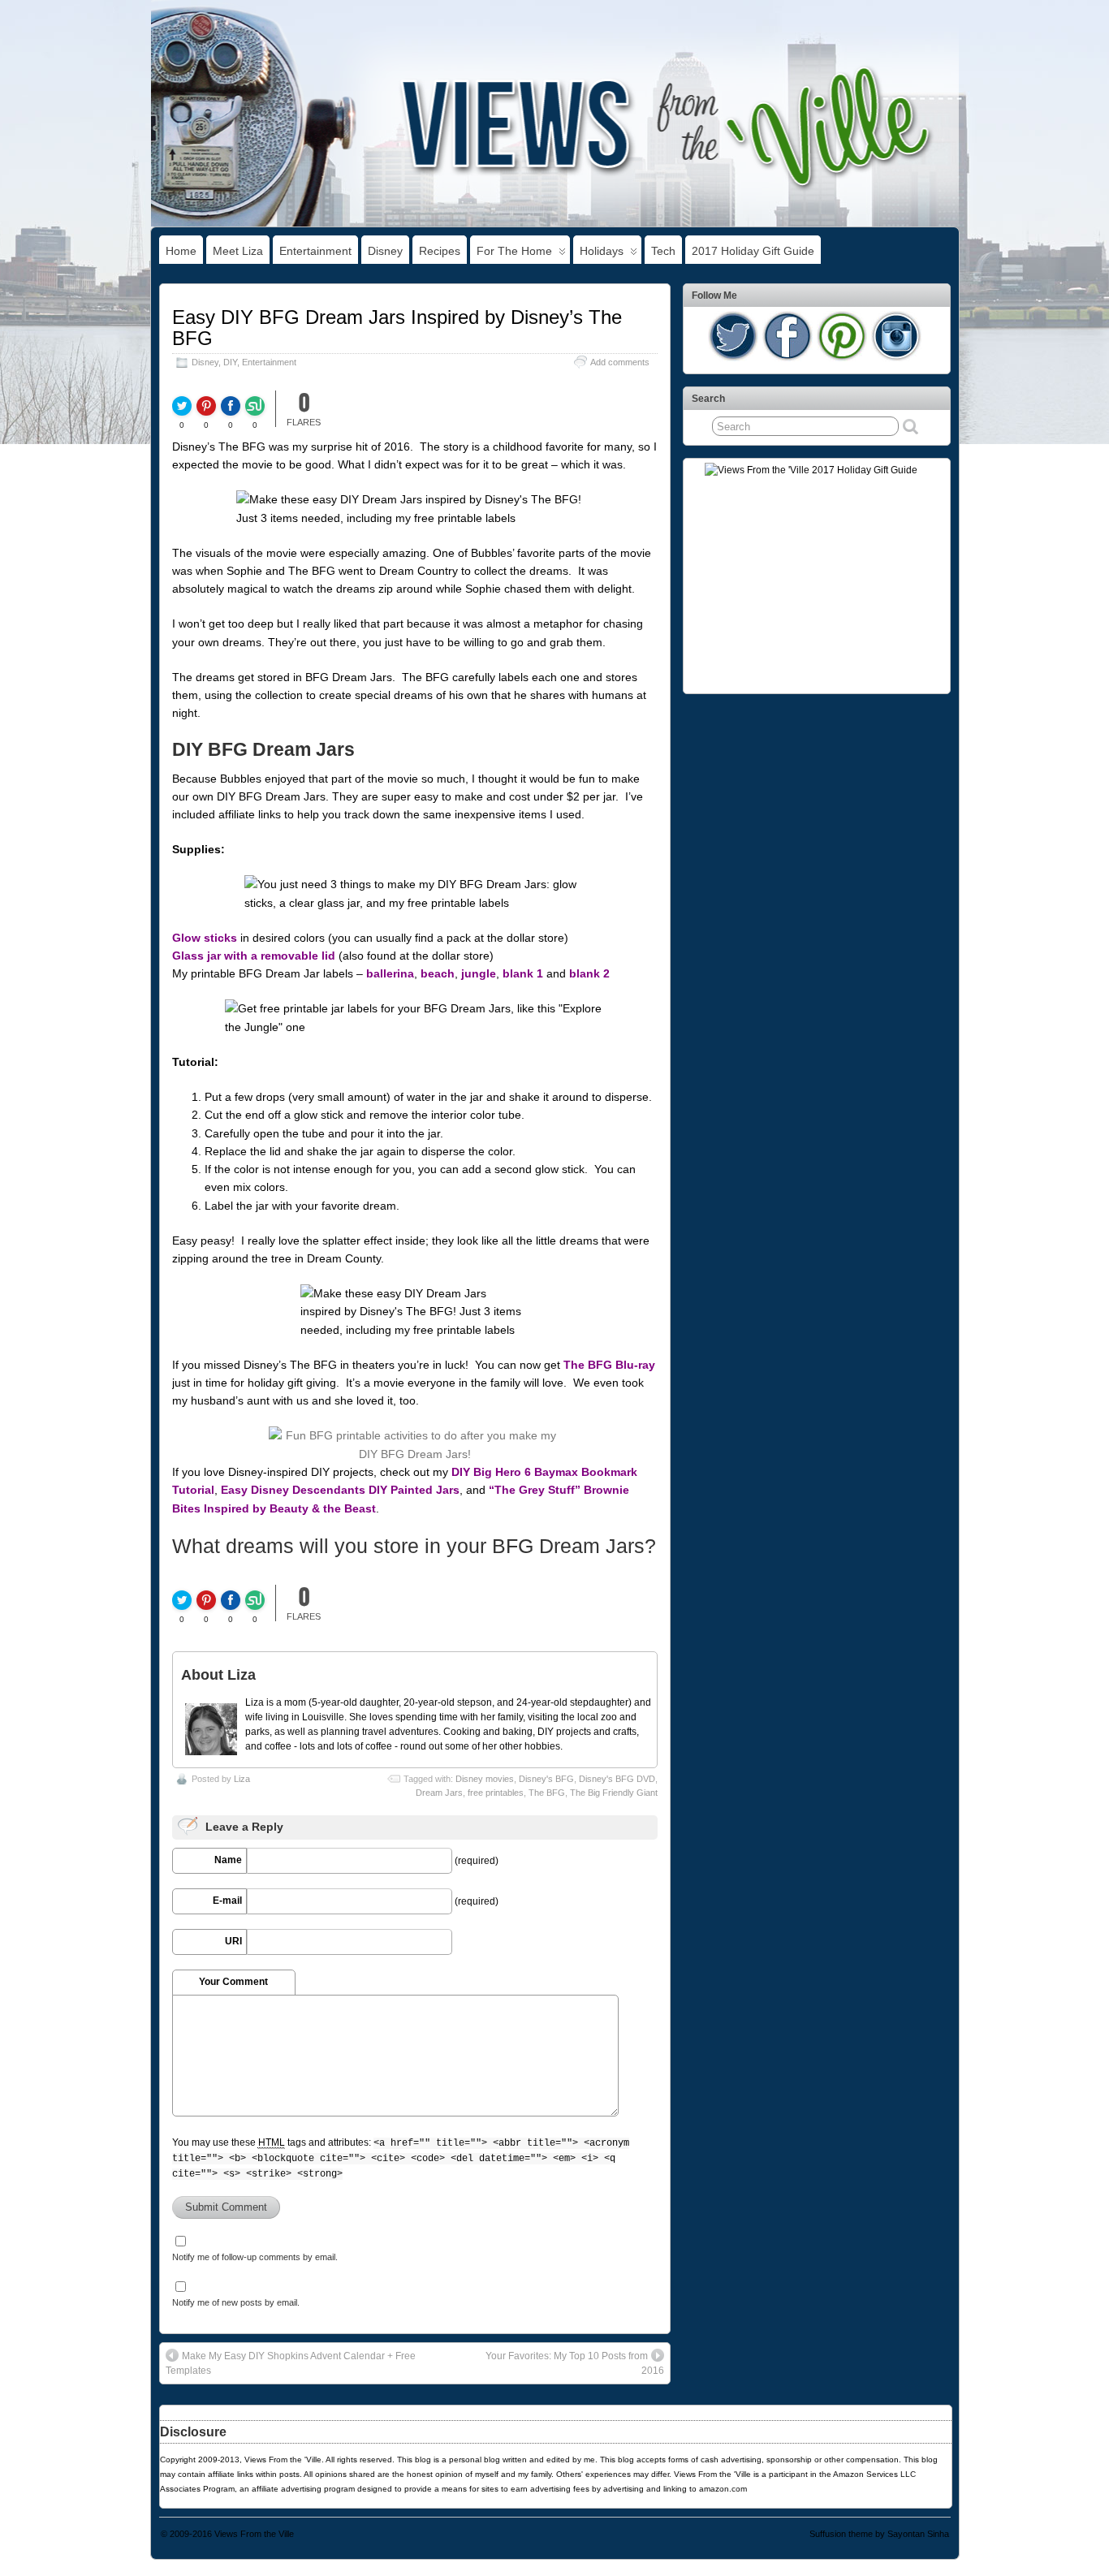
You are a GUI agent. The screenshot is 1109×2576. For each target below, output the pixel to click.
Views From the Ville (254, 2534)
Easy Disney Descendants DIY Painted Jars (340, 1490)
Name (228, 1860)
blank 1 (523, 973)
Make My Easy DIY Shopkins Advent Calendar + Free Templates (291, 2363)
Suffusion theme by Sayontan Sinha (879, 2534)
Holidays (602, 251)
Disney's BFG (546, 1779)
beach (438, 973)
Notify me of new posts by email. (236, 2302)
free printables (496, 1793)
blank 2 (589, 973)
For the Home (514, 251)
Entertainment (315, 251)
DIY (230, 362)
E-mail (227, 1901)
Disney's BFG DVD (617, 1779)
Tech (663, 251)
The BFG (547, 1793)
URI (233, 1941)
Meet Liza (238, 251)
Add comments (620, 362)
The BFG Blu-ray (609, 1365)
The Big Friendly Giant (614, 1793)
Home (181, 251)
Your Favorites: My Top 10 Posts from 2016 (575, 2363)
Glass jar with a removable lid (254, 956)
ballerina (390, 973)
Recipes (440, 251)
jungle (479, 973)
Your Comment (233, 1982)
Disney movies (485, 1779)
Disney (385, 251)
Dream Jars (439, 1793)
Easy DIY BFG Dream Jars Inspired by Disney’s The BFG (397, 328)
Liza (242, 1779)
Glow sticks (205, 938)
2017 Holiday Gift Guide (753, 251)
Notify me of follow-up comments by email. (255, 2257)
